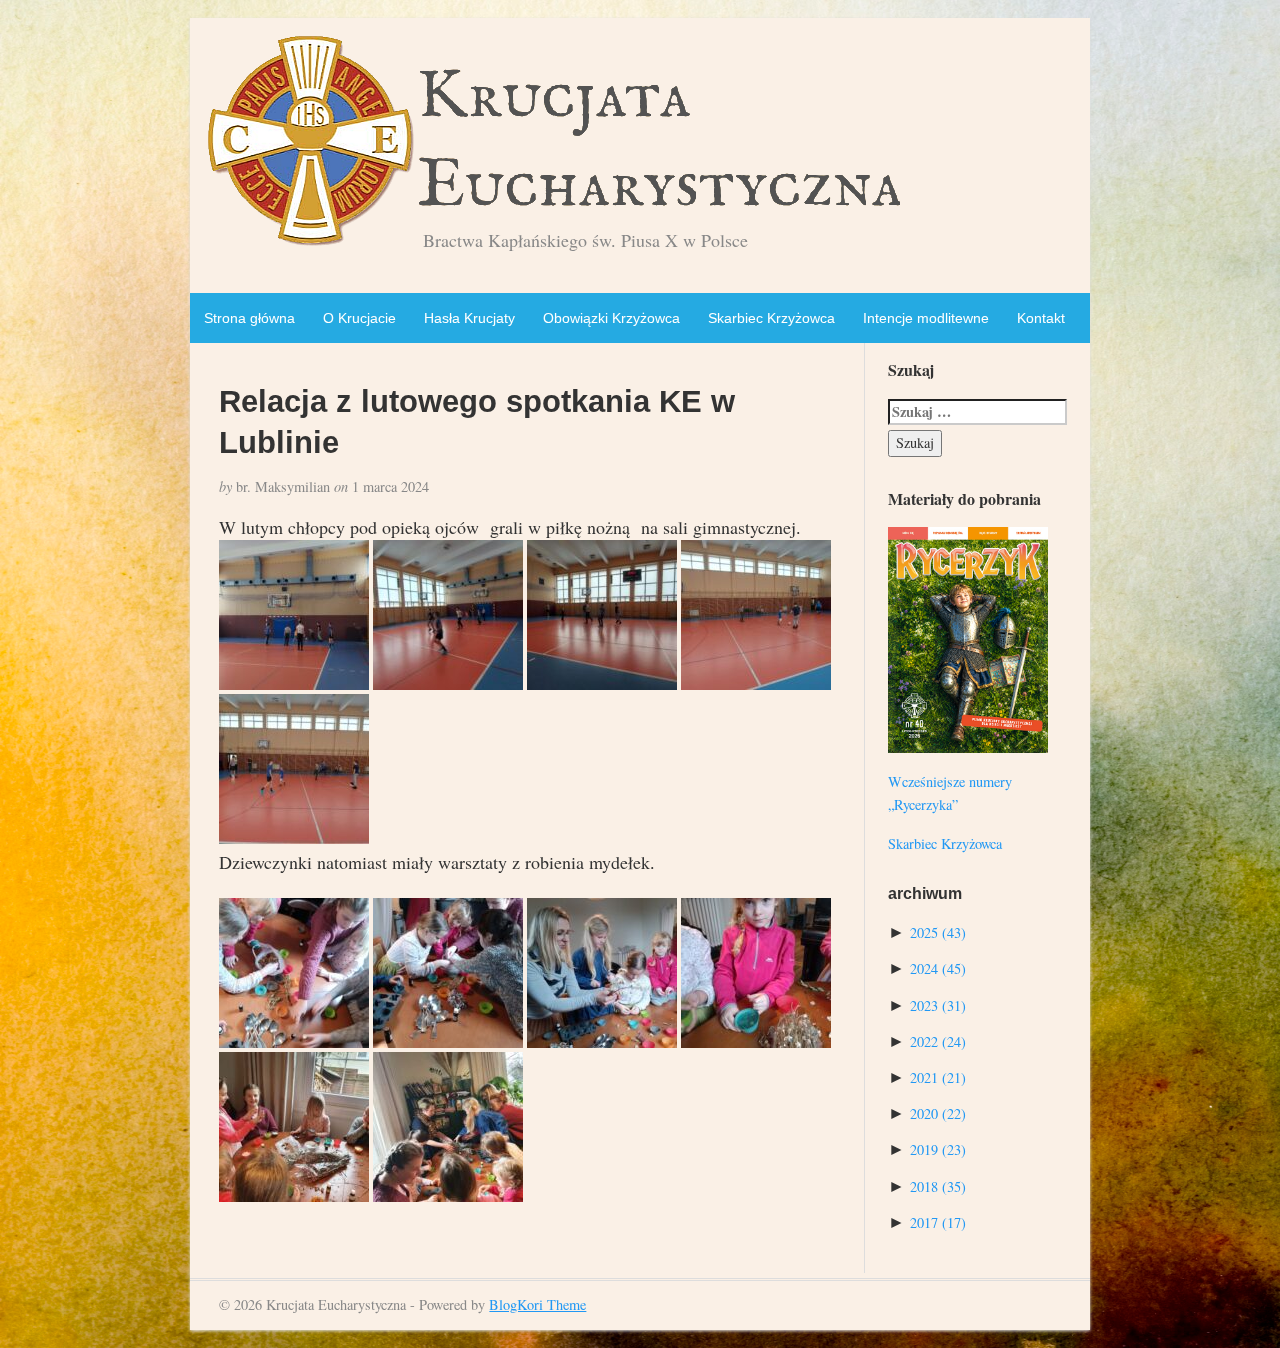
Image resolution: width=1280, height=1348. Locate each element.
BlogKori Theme (537, 1304)
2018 (938, 1186)
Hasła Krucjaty (469, 318)
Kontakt (1041, 318)
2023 (938, 1005)
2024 (938, 968)
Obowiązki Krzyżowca (611, 318)
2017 (938, 1222)
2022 (938, 1041)
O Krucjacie (359, 318)
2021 (938, 1077)
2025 (938, 932)
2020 (938, 1113)
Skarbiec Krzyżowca (771, 318)
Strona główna (249, 318)
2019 (938, 1149)
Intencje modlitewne (926, 318)
